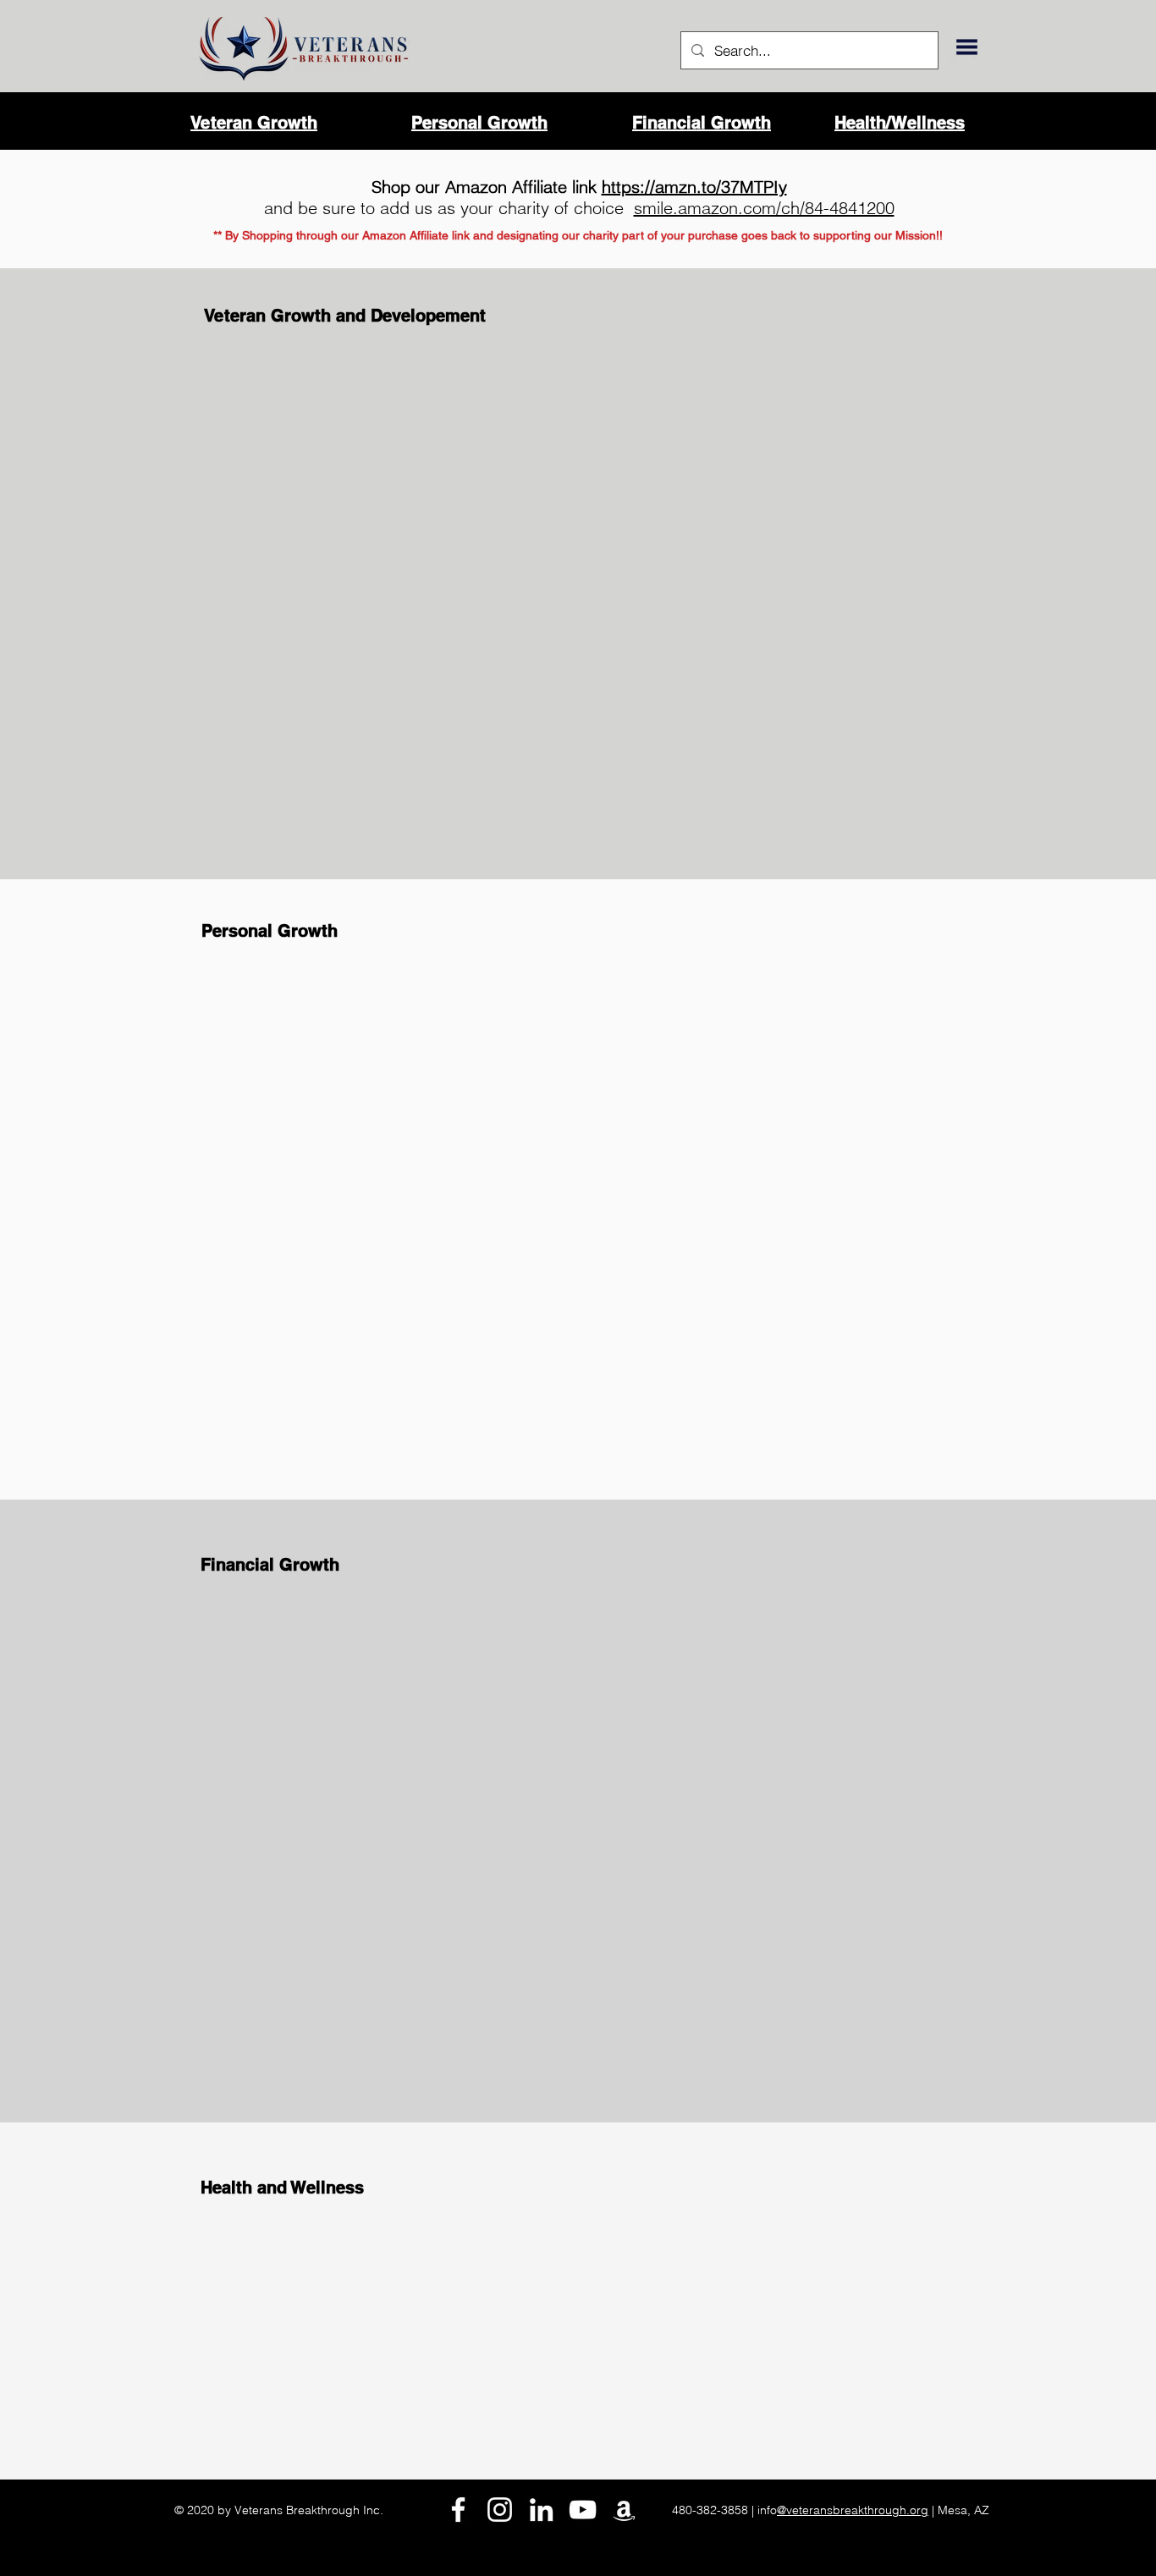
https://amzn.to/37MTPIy (694, 187)
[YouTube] (583, 2510)
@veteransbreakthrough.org (853, 2510)
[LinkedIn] (541, 2510)
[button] (967, 47)
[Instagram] (500, 2510)
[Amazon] (624, 2510)
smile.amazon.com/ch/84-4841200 (764, 208)
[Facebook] (458, 2510)
